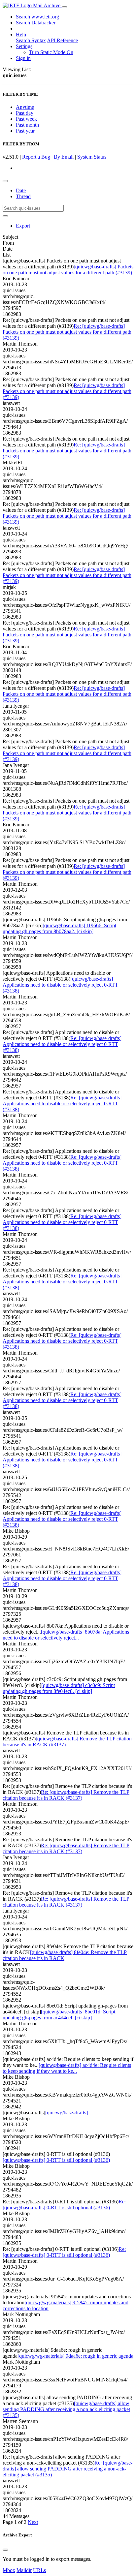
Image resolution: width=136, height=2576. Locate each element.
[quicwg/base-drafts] (67, 2113)
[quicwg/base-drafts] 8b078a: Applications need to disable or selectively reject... (66, 1635)
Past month (27, 125)
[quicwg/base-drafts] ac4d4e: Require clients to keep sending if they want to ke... (67, 2068)
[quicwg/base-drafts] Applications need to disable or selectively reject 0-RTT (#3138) (60, 985)
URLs (39, 2570)
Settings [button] (24, 46)
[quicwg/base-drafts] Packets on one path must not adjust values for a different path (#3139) (68, 270)
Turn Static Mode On (51, 52)
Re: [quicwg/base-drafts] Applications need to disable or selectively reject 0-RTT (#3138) (62, 1044)
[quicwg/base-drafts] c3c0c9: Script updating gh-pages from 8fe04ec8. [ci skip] (59, 1688)
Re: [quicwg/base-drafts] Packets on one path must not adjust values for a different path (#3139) (67, 332)
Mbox (9, 2570)
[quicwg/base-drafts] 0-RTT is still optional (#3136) (56, 2160)
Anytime (25, 107)
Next (33, 2522)
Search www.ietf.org (37, 17)
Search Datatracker (36, 23)
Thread (23, 196)
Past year (25, 131)
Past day (25, 113)
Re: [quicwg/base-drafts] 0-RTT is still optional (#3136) (64, 2205)
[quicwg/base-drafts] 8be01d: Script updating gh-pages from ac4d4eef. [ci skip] (59, 2015)
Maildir (24, 2570)
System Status (92, 157)
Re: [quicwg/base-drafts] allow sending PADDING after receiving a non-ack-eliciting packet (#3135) (68, 2469)
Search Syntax (31, 40)
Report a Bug (36, 157)
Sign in (23, 58)
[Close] (5, 2550)
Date (21, 190)
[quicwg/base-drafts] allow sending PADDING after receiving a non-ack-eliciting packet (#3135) (66, 2409)
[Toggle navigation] (64, 7)
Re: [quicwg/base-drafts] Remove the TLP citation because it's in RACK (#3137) (66, 1795)
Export (23, 226)
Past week (26, 119)
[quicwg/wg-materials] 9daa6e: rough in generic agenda (75, 2356)
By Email (64, 157)
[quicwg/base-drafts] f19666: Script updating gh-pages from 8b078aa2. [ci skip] (59, 928)
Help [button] (21, 34)
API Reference (62, 40)
